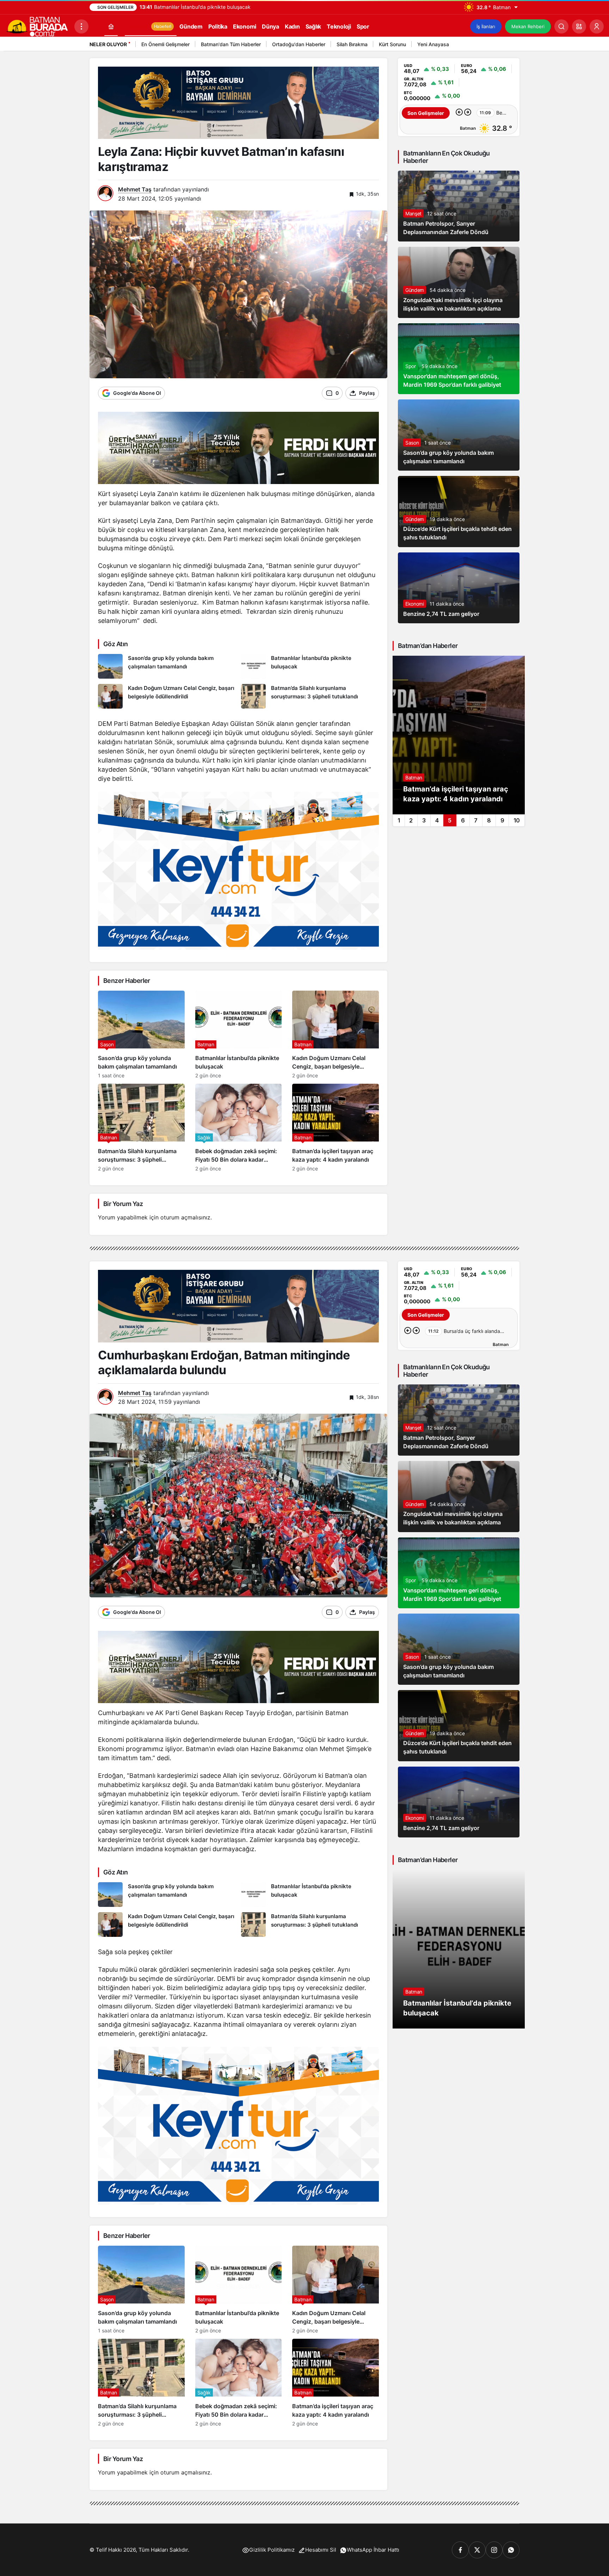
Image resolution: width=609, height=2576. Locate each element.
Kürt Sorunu (392, 44)
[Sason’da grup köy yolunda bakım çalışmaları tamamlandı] (167, 666)
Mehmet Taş (135, 189)
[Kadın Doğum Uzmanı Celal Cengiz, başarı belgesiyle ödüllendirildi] (167, 696)
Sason (412, 443)
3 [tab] (424, 820)
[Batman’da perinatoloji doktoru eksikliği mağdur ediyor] (459, 735)
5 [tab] (450, 820)
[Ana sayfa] (111, 26)
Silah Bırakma (352, 44)
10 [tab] (517, 820)
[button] (579, 26)
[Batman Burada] (37, 26)
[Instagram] (494, 2550)
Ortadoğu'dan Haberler (299, 44)
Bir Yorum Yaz (123, 1204)
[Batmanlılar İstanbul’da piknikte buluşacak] (310, 666)
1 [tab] (399, 820)
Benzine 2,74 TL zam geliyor (441, 614)
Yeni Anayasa (433, 44)
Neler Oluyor (108, 44)
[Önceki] (504, 45)
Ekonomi (415, 604)
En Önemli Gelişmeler (165, 44)
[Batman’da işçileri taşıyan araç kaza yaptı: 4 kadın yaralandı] (336, 1128)
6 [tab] (463, 820)
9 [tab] (502, 820)
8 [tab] (489, 820)
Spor (411, 366)
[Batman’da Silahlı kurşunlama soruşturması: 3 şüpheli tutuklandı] (310, 696)
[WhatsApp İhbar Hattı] (511, 2550)
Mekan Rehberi (528, 26)
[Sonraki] (512, 45)
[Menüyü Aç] (81, 26)
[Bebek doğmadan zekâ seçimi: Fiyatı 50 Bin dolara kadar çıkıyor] (239, 1128)
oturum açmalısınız (185, 1217)
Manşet (413, 213)
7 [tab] (476, 820)
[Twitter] (477, 2550)
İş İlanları (486, 26)
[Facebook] (460, 2550)
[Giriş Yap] (597, 26)
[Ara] (561, 26)
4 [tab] (437, 820)
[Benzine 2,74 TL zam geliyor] (459, 588)
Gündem (415, 290)
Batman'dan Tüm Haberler (231, 44)
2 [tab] (411, 820)
